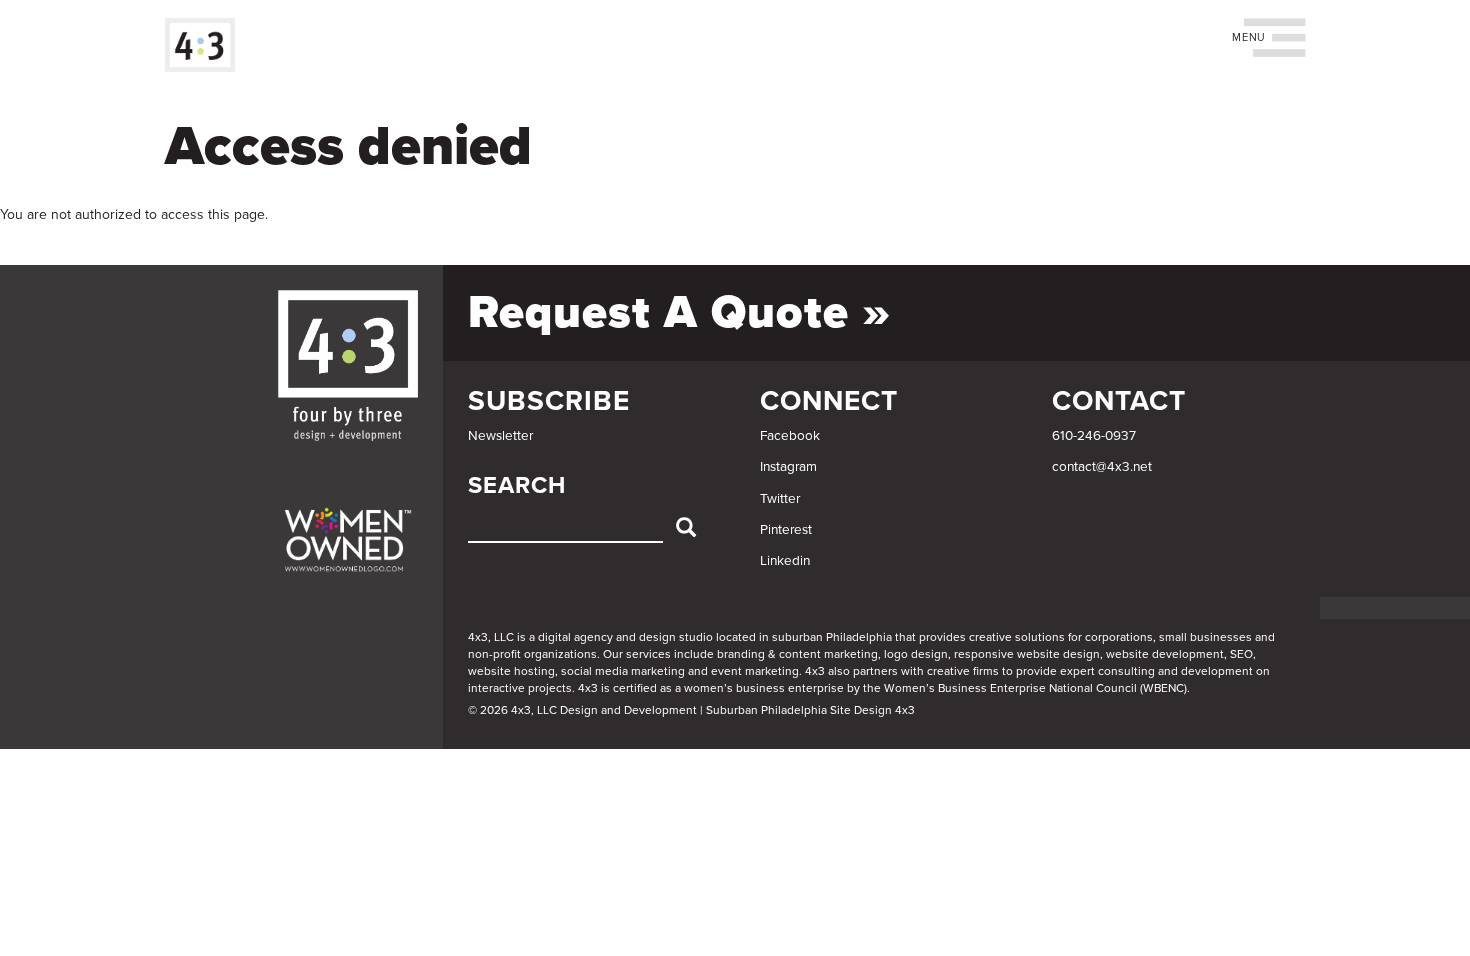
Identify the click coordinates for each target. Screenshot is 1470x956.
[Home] (207, 45)
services (648, 654)
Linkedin (785, 561)
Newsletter (500, 436)
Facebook (790, 436)
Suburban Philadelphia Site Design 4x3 (810, 710)
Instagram (788, 467)
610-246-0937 (1094, 436)
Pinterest (786, 530)
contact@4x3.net (1102, 467)
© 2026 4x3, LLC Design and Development (582, 710)
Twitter (780, 499)
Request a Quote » (679, 312)
